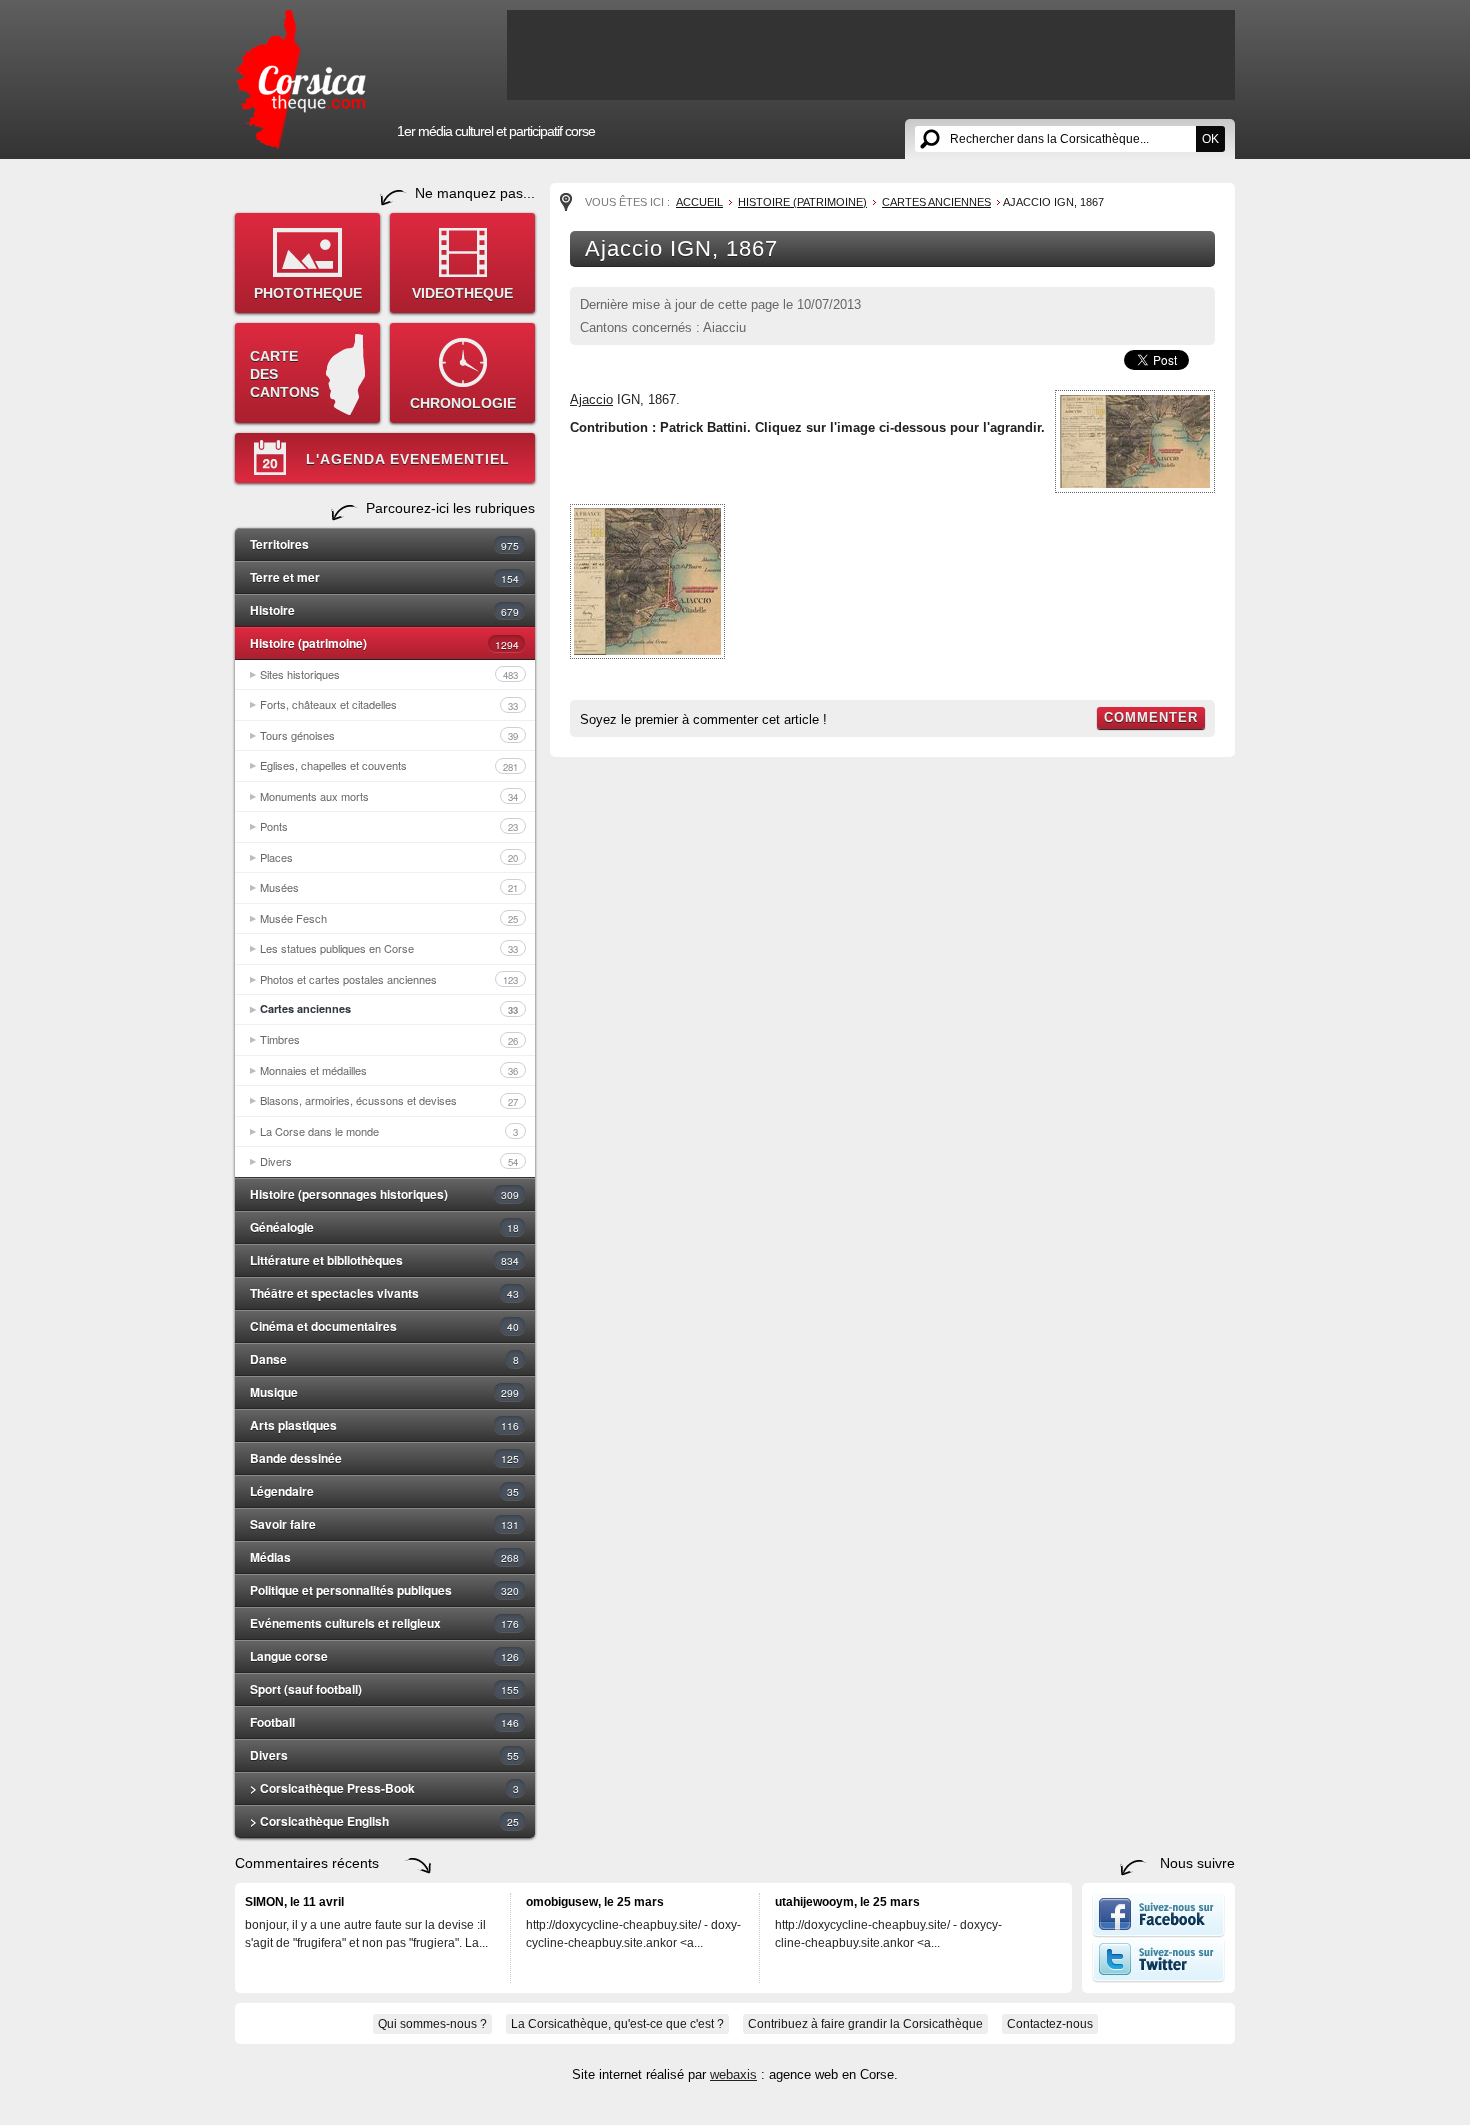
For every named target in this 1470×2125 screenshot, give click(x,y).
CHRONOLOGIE (463, 403)
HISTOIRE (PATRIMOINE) (802, 202)
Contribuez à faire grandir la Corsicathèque (865, 2024)
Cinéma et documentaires (384, 1326)
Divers (389, 1161)
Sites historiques (389, 674)
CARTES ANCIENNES (936, 202)
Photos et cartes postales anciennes (389, 979)
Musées (389, 887)
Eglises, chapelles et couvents (389, 765)
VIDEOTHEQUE (462, 293)
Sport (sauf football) (384, 1689)
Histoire (384, 610)
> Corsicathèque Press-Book (384, 1788)
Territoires (384, 544)
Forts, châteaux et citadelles (389, 704)
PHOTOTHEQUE (308, 293)
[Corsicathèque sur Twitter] (1158, 1978)
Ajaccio (591, 399)
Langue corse (384, 1656)
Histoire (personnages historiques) (384, 1194)
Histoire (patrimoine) (384, 643)
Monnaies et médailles (389, 1070)
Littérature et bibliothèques (384, 1260)
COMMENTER (1151, 717)
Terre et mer (384, 577)
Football (384, 1722)
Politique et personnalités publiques (384, 1590)
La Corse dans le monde (389, 1131)
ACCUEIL (699, 202)
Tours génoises (389, 735)
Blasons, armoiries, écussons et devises (389, 1100)
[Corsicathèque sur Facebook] (1158, 1933)
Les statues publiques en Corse (389, 948)
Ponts (389, 826)
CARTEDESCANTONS (284, 374)
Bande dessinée (384, 1458)
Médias (384, 1557)
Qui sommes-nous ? (432, 2024)
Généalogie (384, 1227)
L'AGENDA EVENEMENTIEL (408, 459)
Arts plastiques (384, 1425)
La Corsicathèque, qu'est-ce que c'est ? (617, 2024)
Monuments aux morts (389, 796)
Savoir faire (384, 1524)
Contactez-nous (1050, 2024)
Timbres (389, 1039)
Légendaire (384, 1491)
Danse (384, 1359)
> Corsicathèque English (384, 1821)
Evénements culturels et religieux (384, 1623)
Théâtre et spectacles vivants (384, 1293)
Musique (384, 1392)
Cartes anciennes (389, 1009)
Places (389, 857)
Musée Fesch (389, 918)
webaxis (733, 2074)
